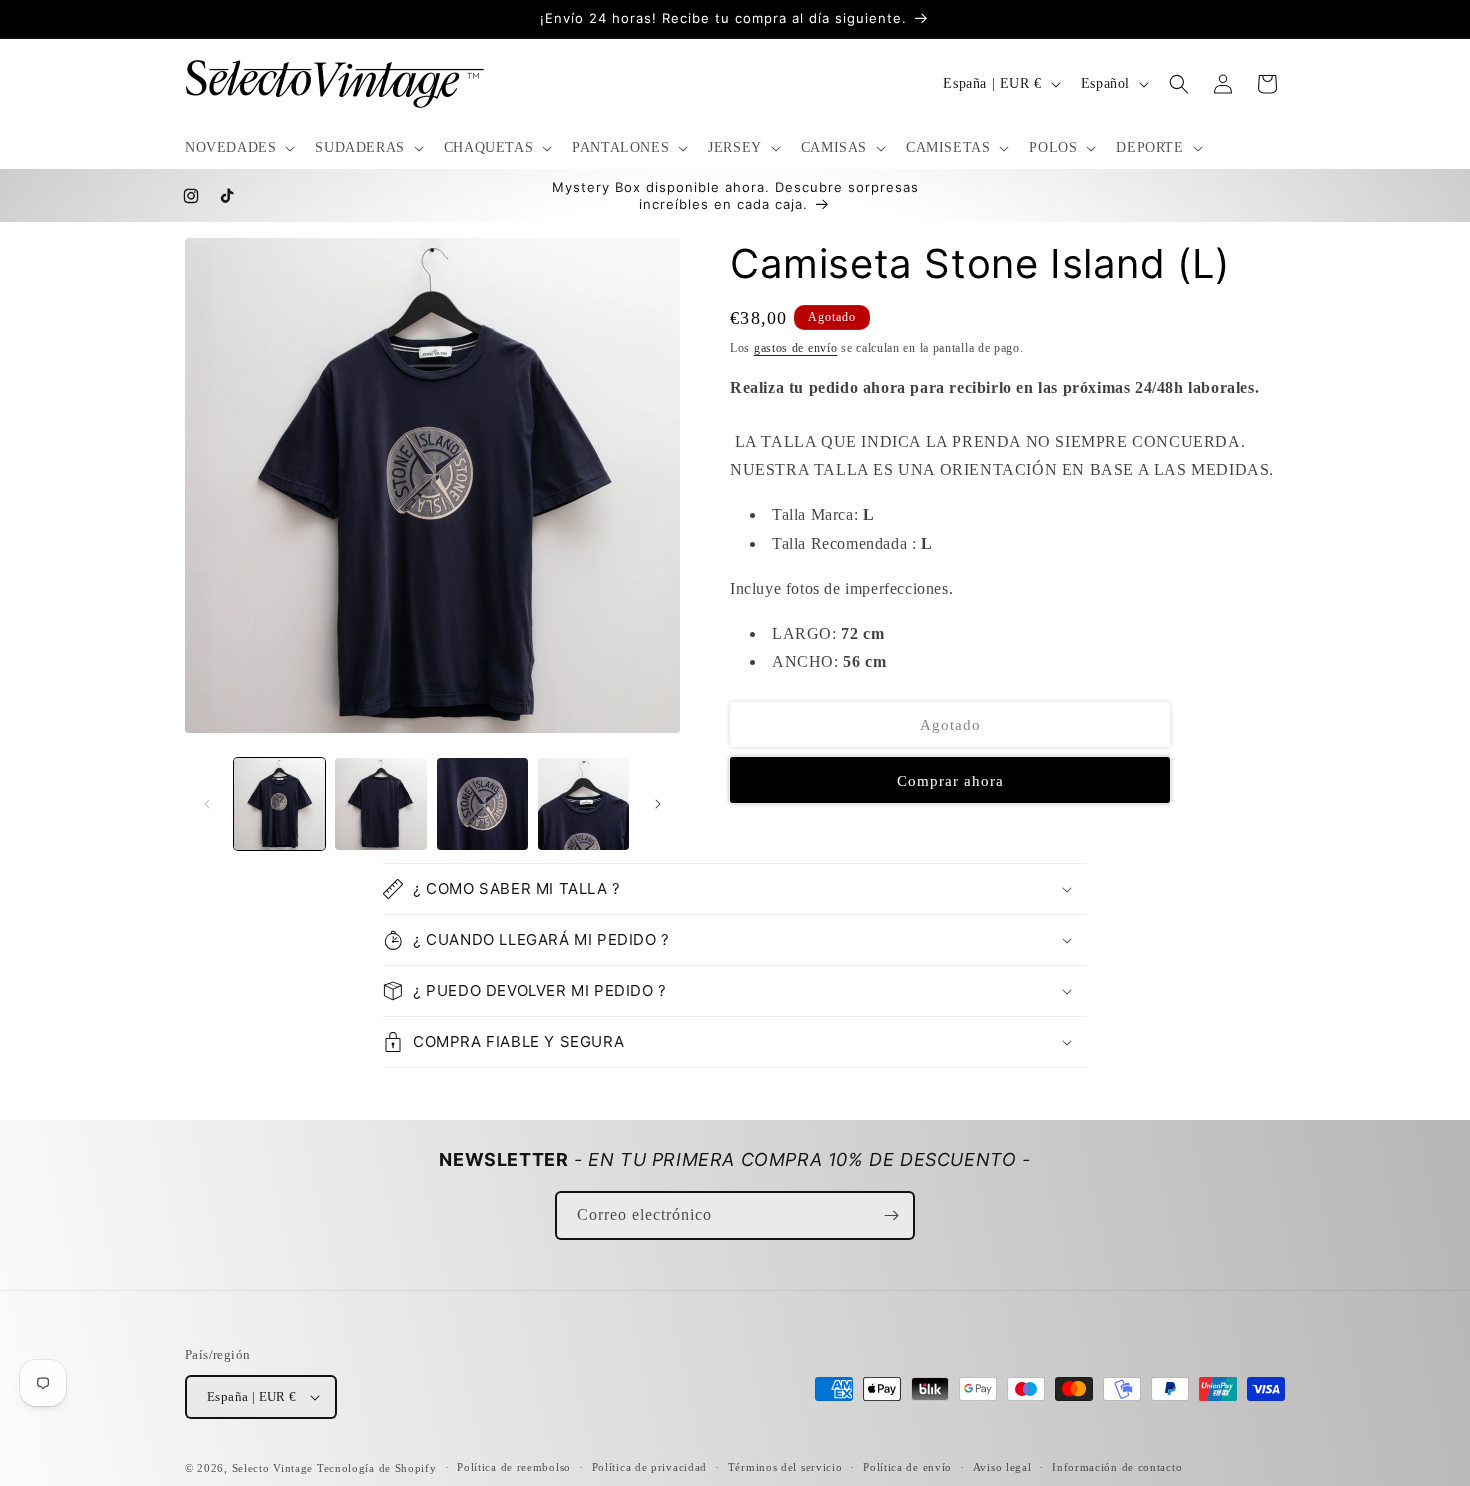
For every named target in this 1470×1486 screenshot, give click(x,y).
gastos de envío (796, 348)
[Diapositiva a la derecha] (658, 804)
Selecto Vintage (274, 1468)
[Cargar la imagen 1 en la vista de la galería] (279, 803)
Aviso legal (1002, 1467)
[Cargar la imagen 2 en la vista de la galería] (380, 803)
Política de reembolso (514, 1467)
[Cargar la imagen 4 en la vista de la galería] (583, 803)
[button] (238, 148)
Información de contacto (1117, 1467)
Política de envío (907, 1467)
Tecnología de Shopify (377, 1468)
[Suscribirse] (891, 1215)
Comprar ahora (950, 781)
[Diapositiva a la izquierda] (207, 804)
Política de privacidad (649, 1467)
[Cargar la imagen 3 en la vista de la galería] (482, 803)
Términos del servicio (785, 1467)
